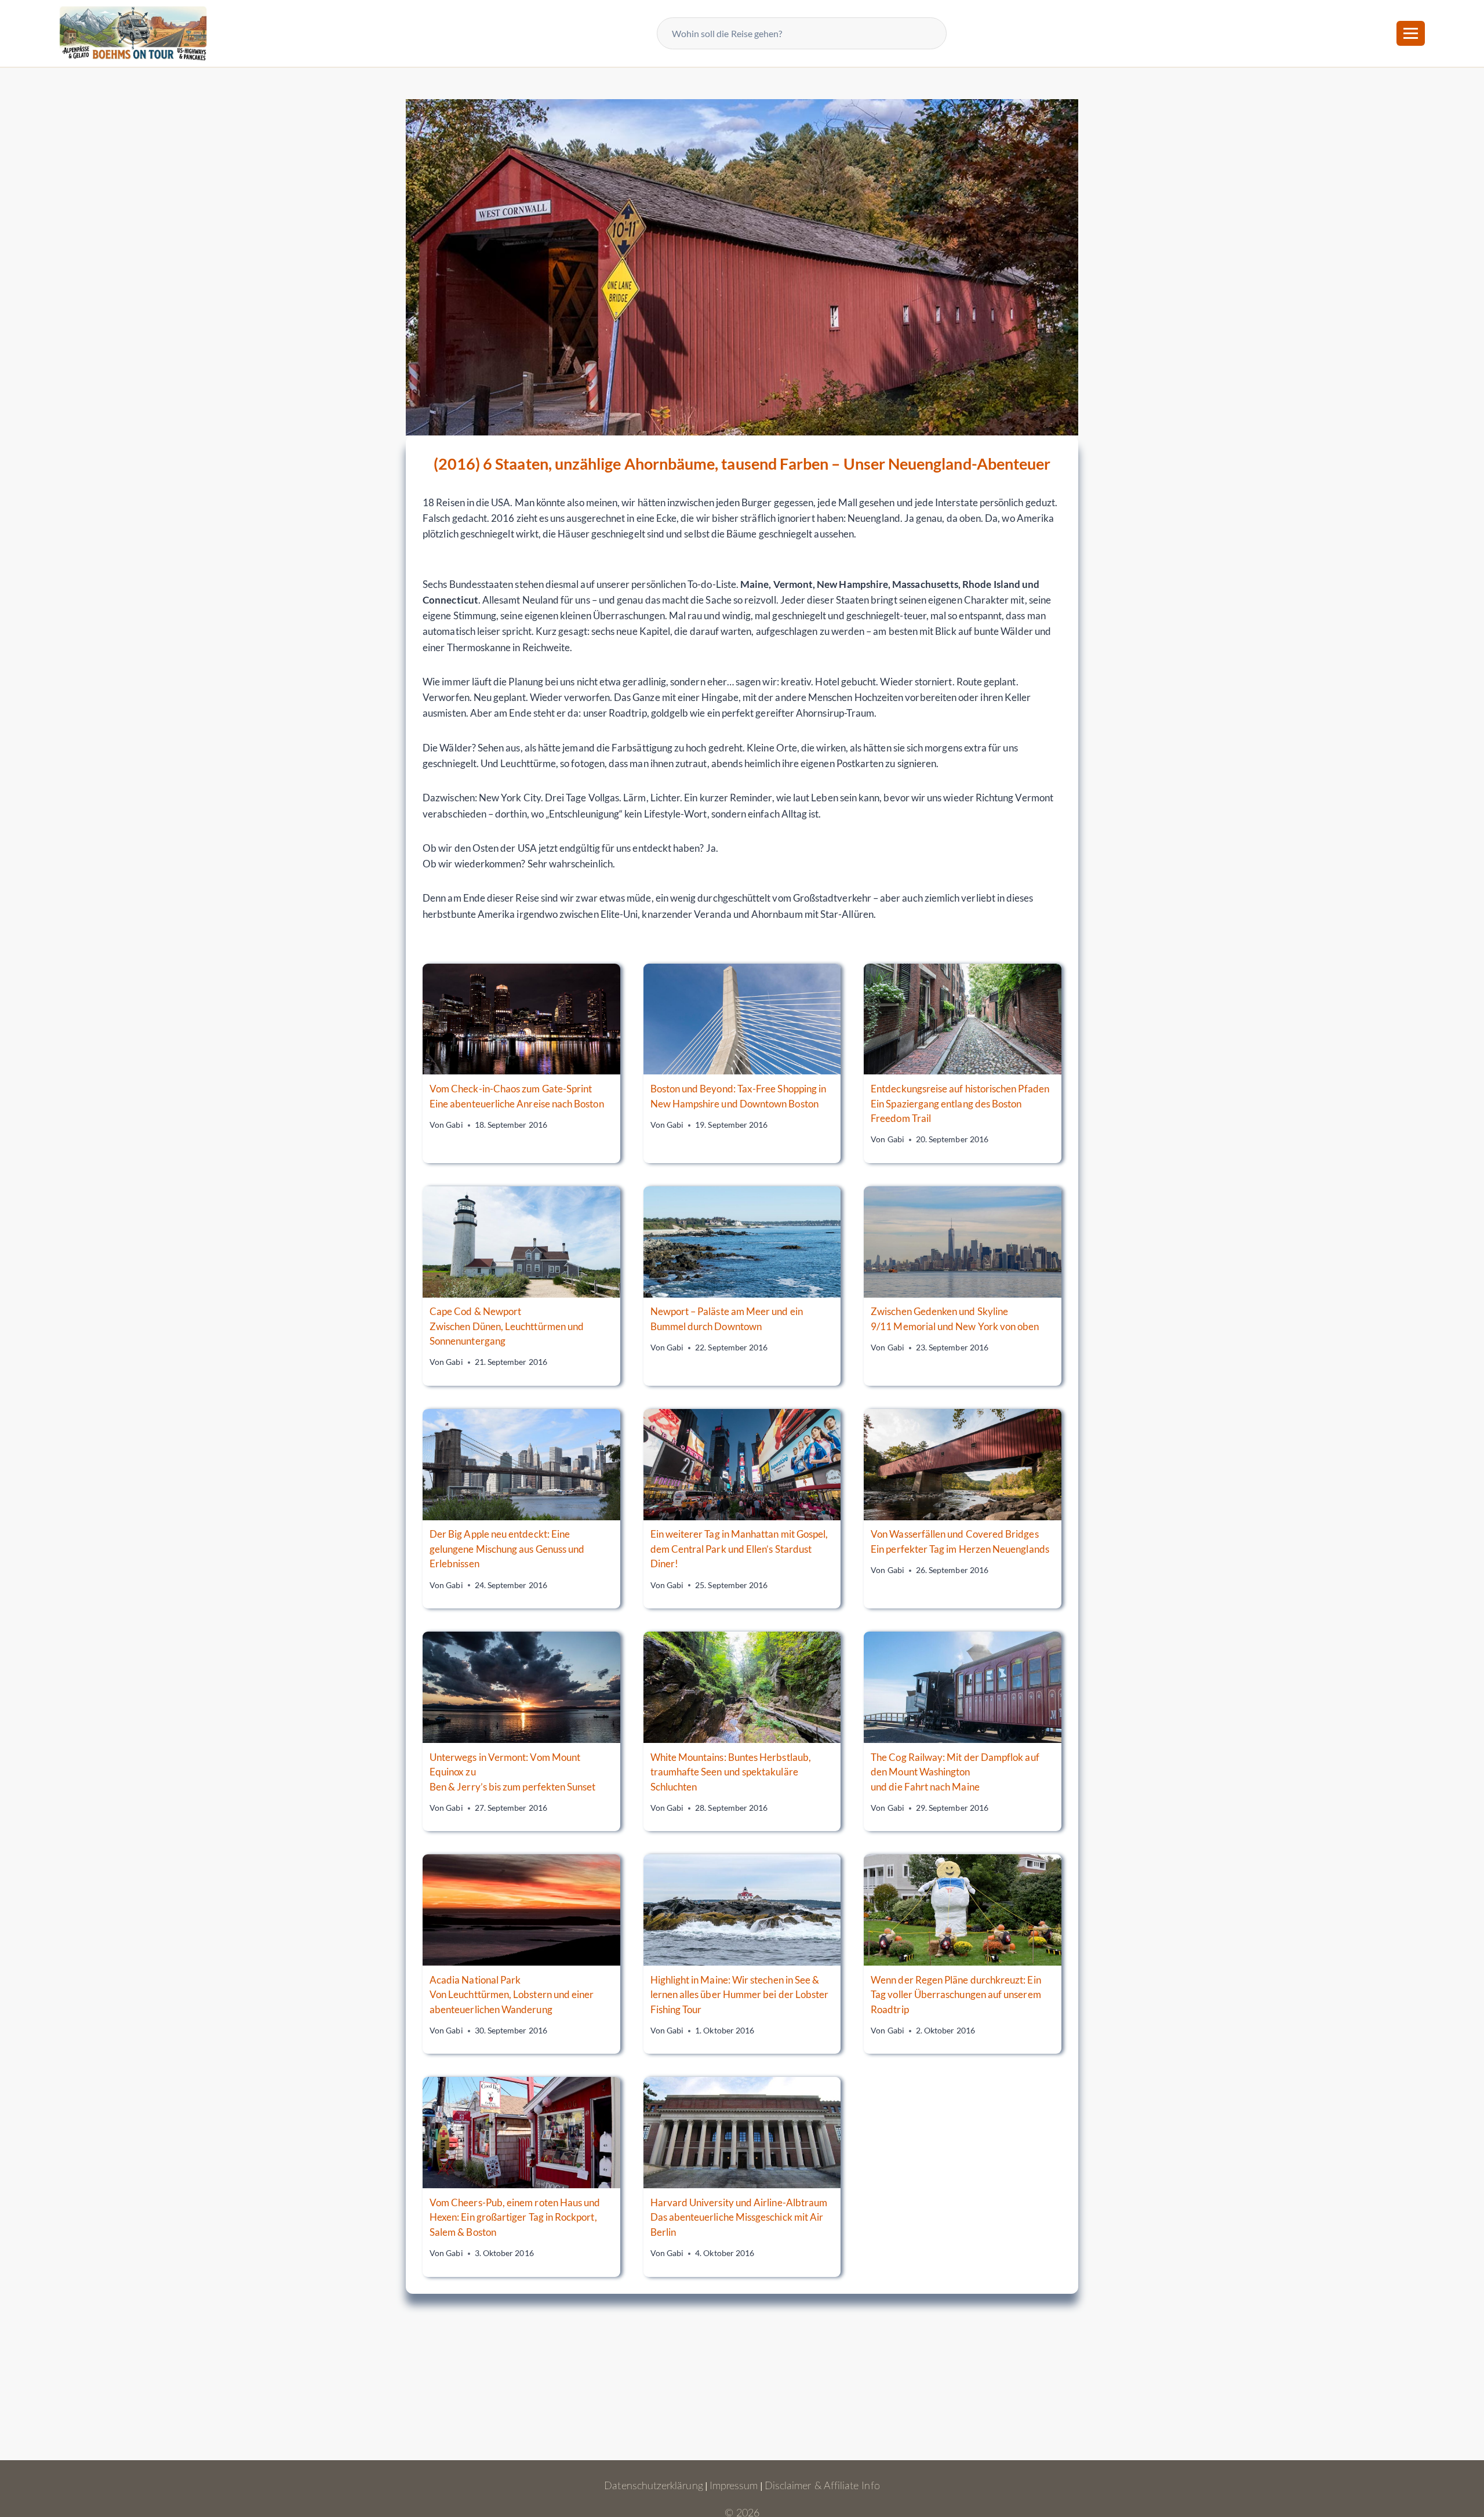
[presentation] (521, 1019)
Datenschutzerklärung (653, 2486)
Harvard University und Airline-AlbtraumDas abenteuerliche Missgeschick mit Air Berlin (739, 2217)
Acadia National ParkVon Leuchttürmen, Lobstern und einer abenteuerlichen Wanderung (512, 1995)
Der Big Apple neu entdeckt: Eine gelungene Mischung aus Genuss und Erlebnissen (507, 1549)
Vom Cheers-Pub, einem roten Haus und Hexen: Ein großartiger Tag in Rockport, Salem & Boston (515, 2217)
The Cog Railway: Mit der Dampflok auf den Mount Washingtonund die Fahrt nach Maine (955, 1772)
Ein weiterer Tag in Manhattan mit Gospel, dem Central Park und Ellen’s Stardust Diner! (739, 1549)
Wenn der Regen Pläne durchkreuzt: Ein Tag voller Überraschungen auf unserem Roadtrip (956, 1995)
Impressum (734, 2486)
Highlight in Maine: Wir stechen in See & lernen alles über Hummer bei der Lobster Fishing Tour (740, 1995)
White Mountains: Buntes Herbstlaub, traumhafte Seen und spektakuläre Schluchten (731, 1772)
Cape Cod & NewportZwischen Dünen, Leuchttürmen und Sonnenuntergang (507, 1326)
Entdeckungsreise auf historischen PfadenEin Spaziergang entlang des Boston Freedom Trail (960, 1103)
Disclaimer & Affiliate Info (822, 2486)
